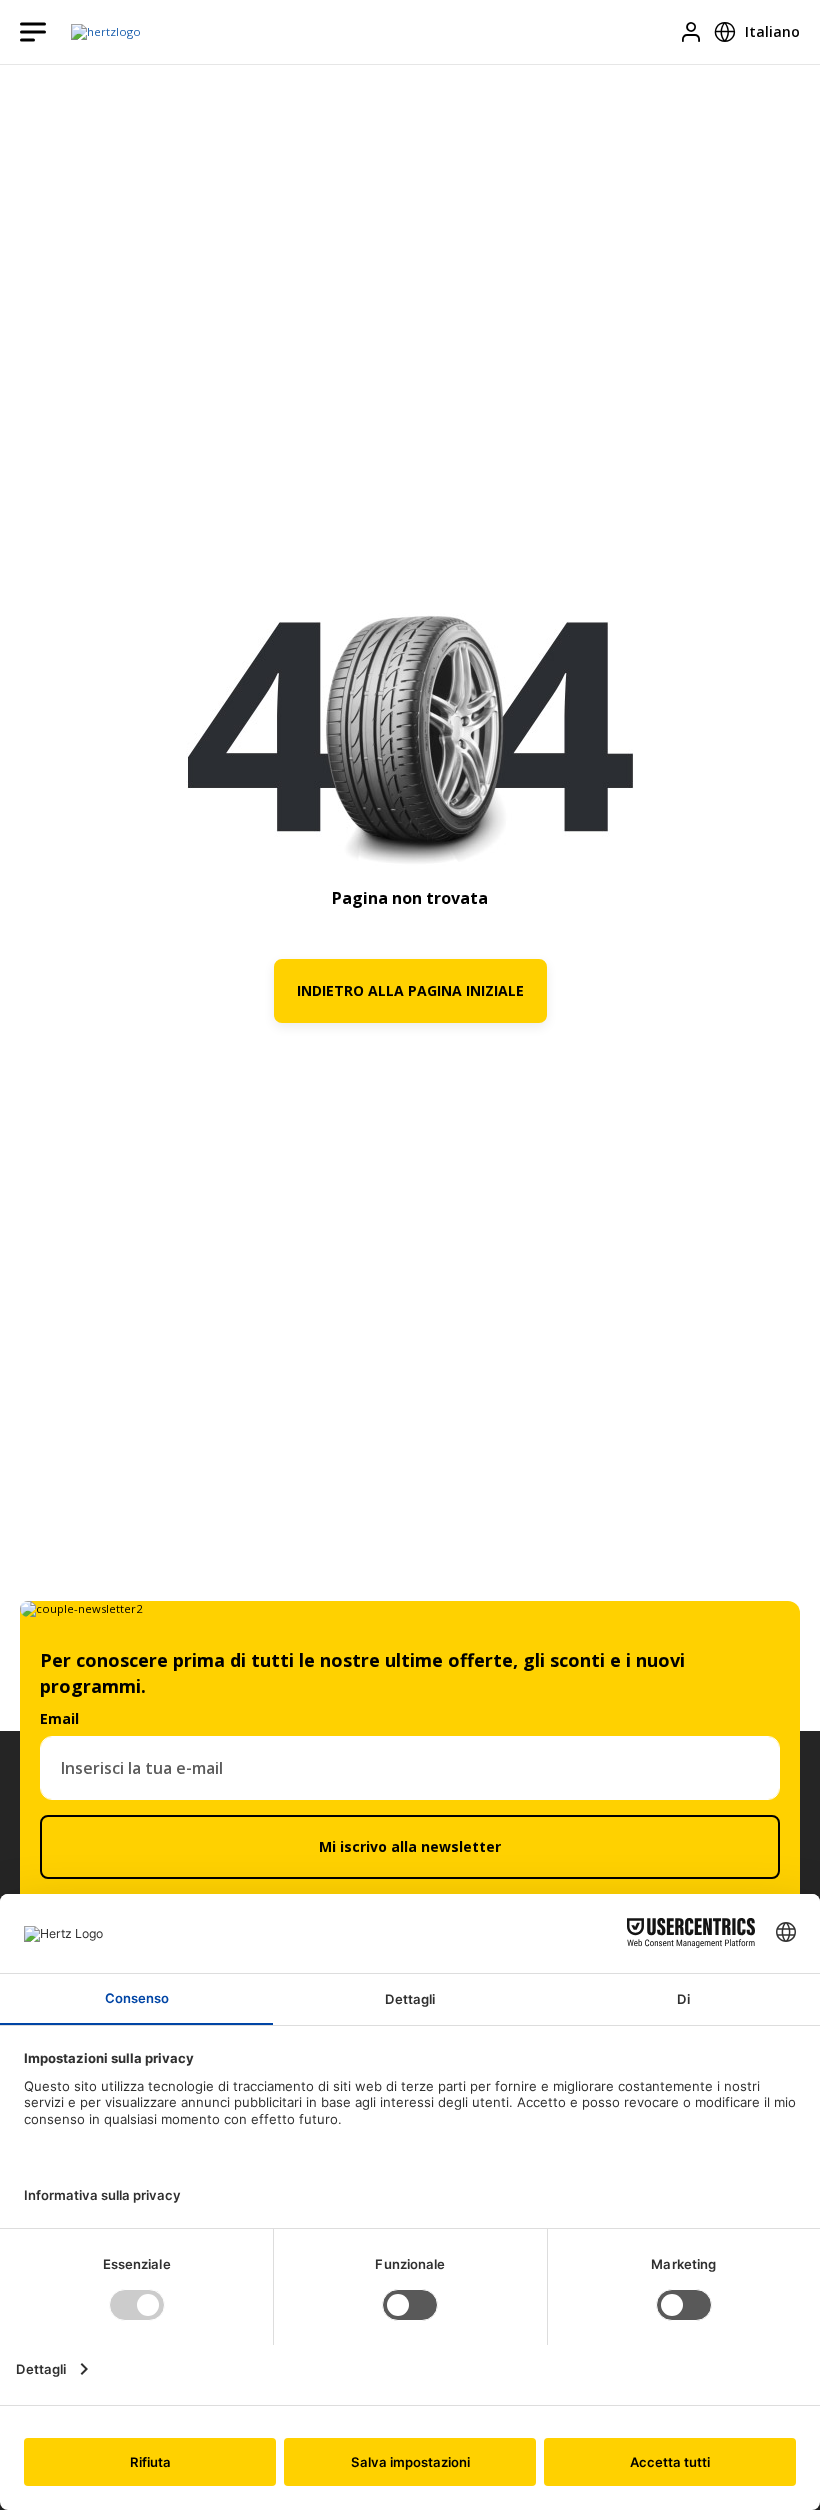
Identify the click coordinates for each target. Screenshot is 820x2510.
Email (59, 1718)
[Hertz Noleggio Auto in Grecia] (106, 32)
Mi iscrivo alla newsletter (410, 1846)
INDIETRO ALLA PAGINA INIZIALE (410, 990)
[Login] (691, 32)
